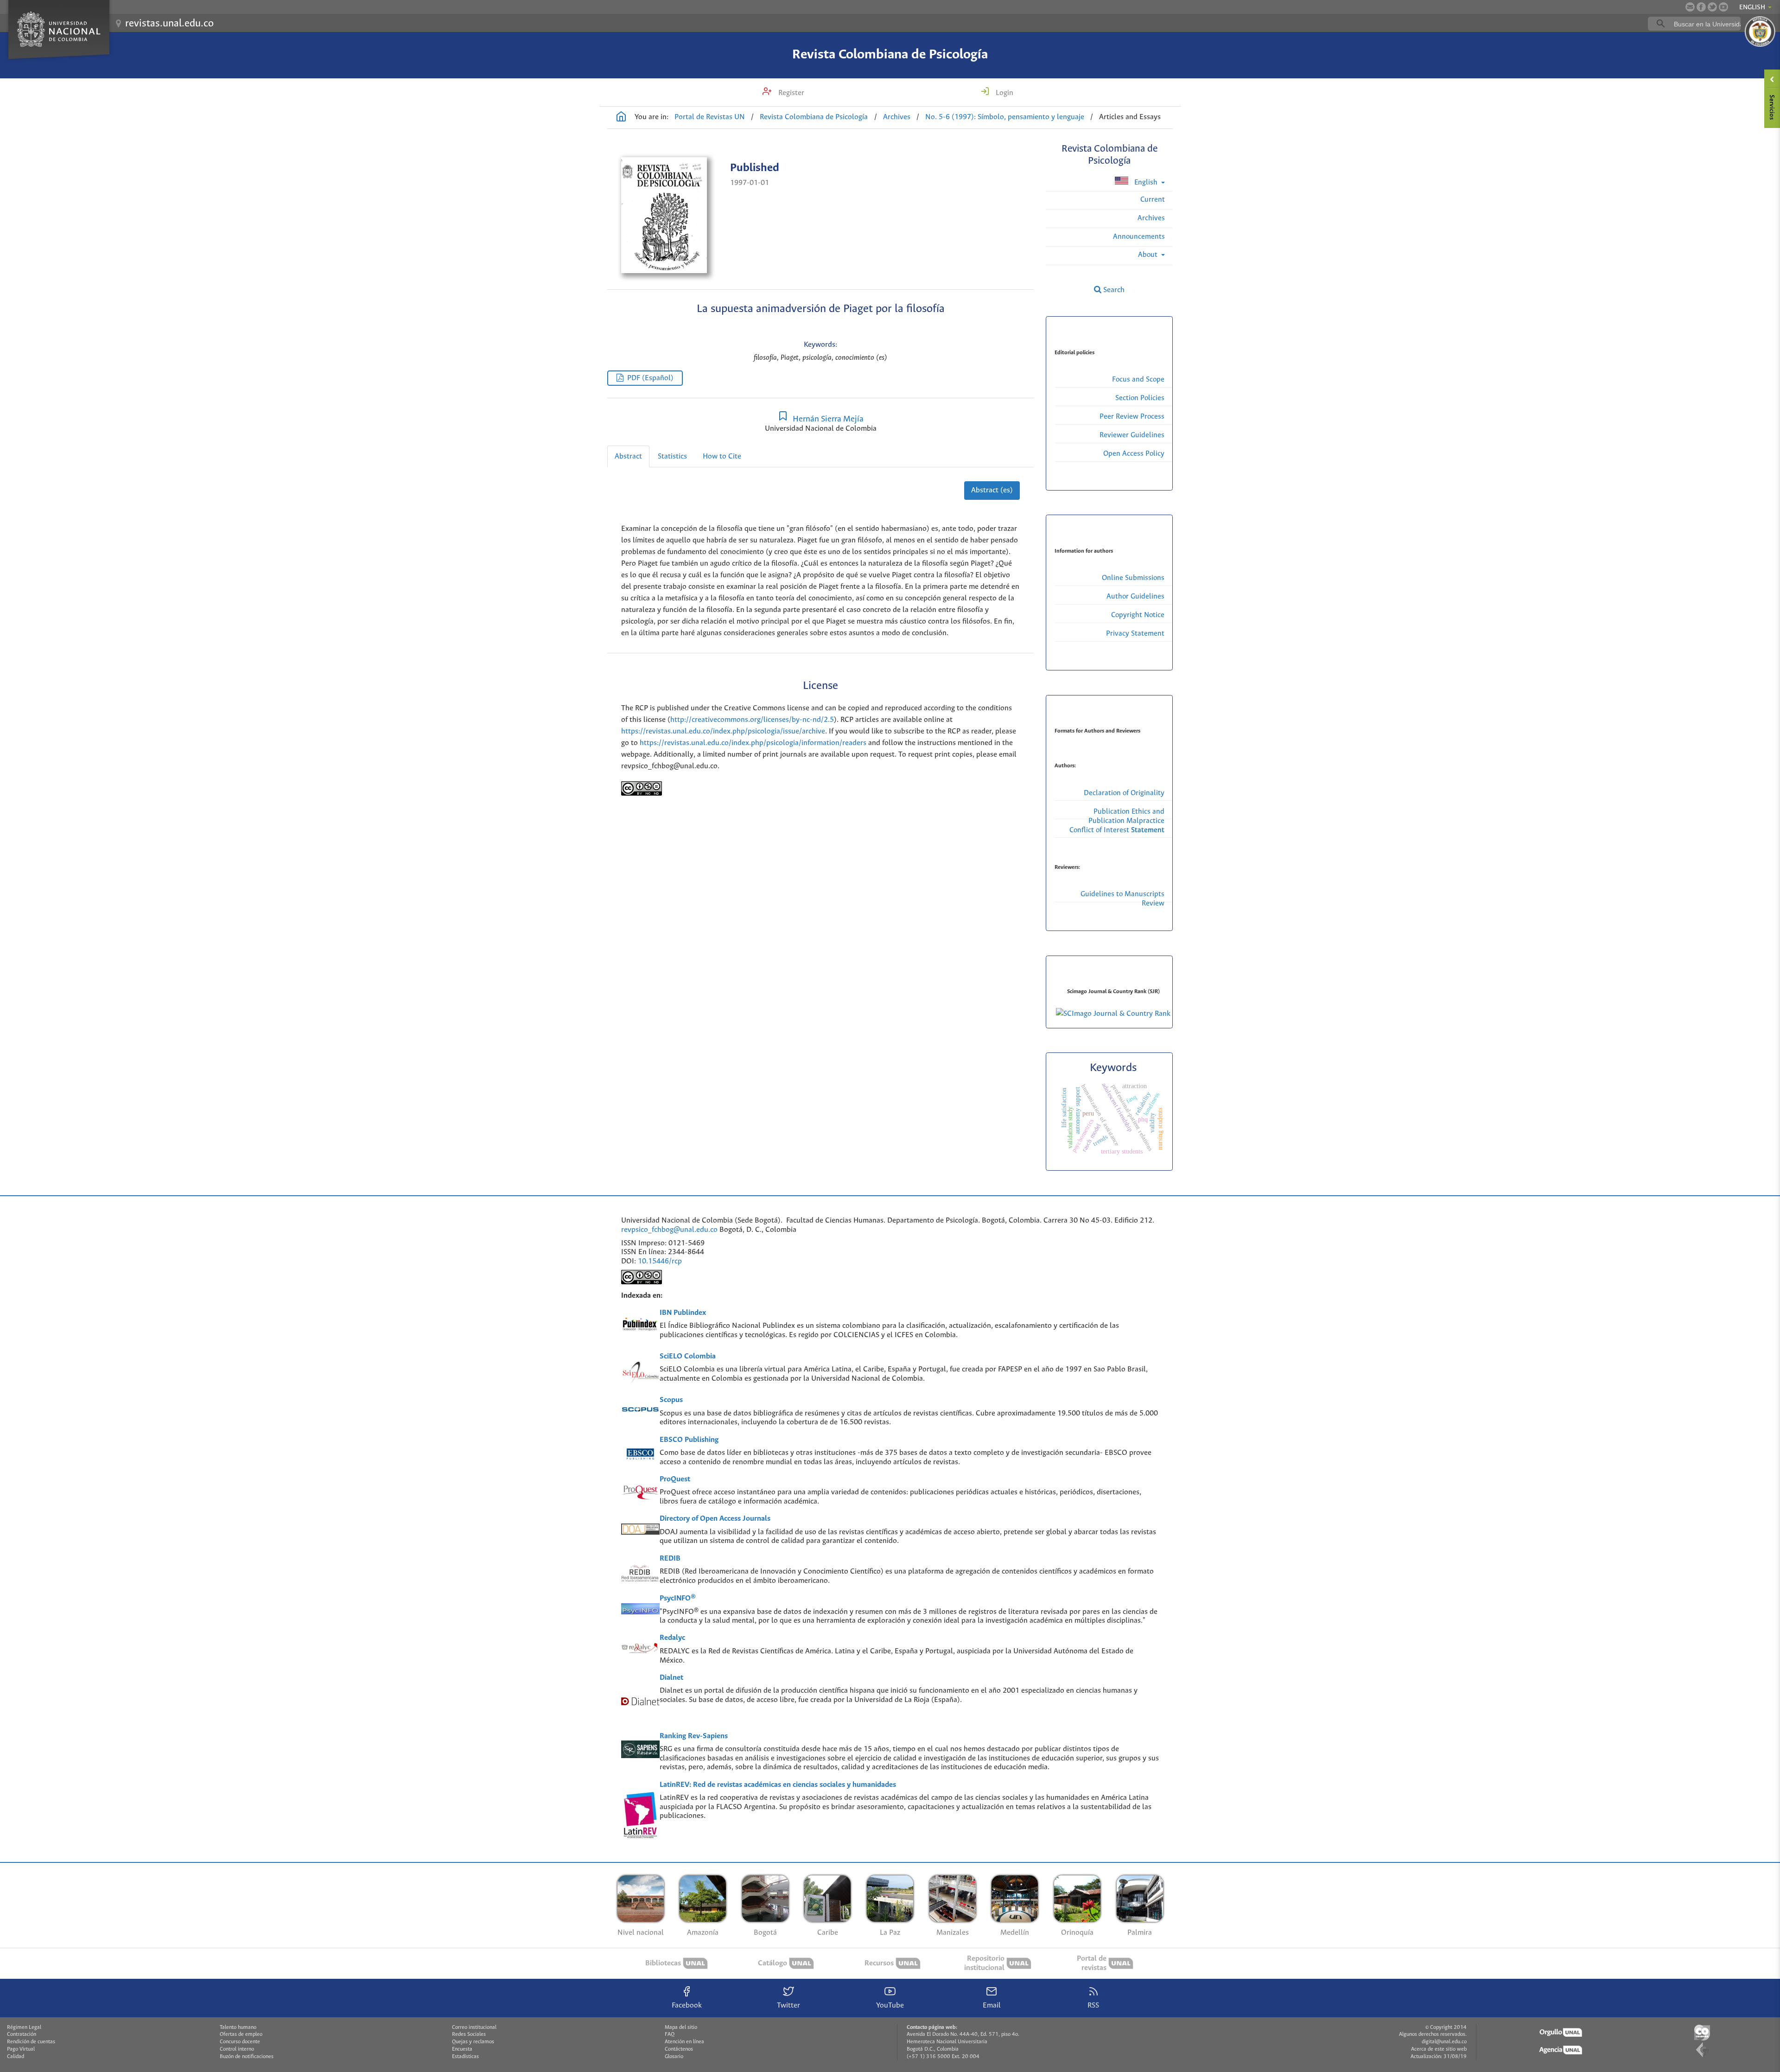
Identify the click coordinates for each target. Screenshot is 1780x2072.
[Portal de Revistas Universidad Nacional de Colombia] (621, 118)
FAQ (670, 2034)
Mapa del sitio (681, 2027)
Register (790, 93)
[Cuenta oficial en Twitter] (1712, 7)
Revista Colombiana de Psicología (890, 55)
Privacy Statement (1135, 634)
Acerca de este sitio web (1439, 2049)
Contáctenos (679, 2049)
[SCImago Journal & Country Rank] (1113, 1014)
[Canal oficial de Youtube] (1723, 7)
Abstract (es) (992, 490)
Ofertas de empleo (241, 2034)
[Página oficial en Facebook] (1701, 7)
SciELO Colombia (688, 1356)
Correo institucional (474, 2027)
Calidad (16, 2057)
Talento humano (238, 2027)
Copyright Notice (1138, 615)
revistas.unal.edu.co (169, 24)
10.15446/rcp (660, 1261)
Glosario (674, 2057)
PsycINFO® (678, 1598)
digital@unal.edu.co (1444, 2042)
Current (1153, 200)
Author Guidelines (1135, 596)
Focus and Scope (1138, 379)
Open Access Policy (1134, 454)
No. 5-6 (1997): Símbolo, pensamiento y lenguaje (1005, 117)
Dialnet (671, 1678)
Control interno (237, 2049)
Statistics (672, 456)
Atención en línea (684, 2042)
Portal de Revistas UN (710, 117)
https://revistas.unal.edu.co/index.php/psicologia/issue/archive (723, 731)
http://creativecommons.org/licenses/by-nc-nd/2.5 (752, 720)
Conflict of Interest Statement (1117, 830)
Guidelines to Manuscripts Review (1122, 899)
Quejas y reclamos (473, 2042)
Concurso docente (240, 2042)
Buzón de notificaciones (247, 2057)
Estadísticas (465, 2057)
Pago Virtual (21, 2049)
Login (1004, 93)
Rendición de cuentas (31, 2042)
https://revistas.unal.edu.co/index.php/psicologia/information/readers (753, 743)
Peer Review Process (1132, 417)
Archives (897, 117)
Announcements (1139, 237)
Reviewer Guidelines (1132, 435)
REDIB (670, 1559)
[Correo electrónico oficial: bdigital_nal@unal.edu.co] (1690, 7)
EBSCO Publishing (689, 1440)
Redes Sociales (469, 2034)
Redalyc (672, 1638)
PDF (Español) (650, 378)
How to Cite (722, 456)
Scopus (671, 1400)
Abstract (628, 456)
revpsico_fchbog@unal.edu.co (669, 1230)
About (1149, 255)
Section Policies (1140, 398)
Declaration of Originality (1124, 793)
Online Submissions (1133, 578)
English (1146, 182)
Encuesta (462, 2049)
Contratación (22, 2034)
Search (1113, 290)
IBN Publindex (683, 1313)
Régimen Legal (24, 2027)
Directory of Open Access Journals (715, 1519)
